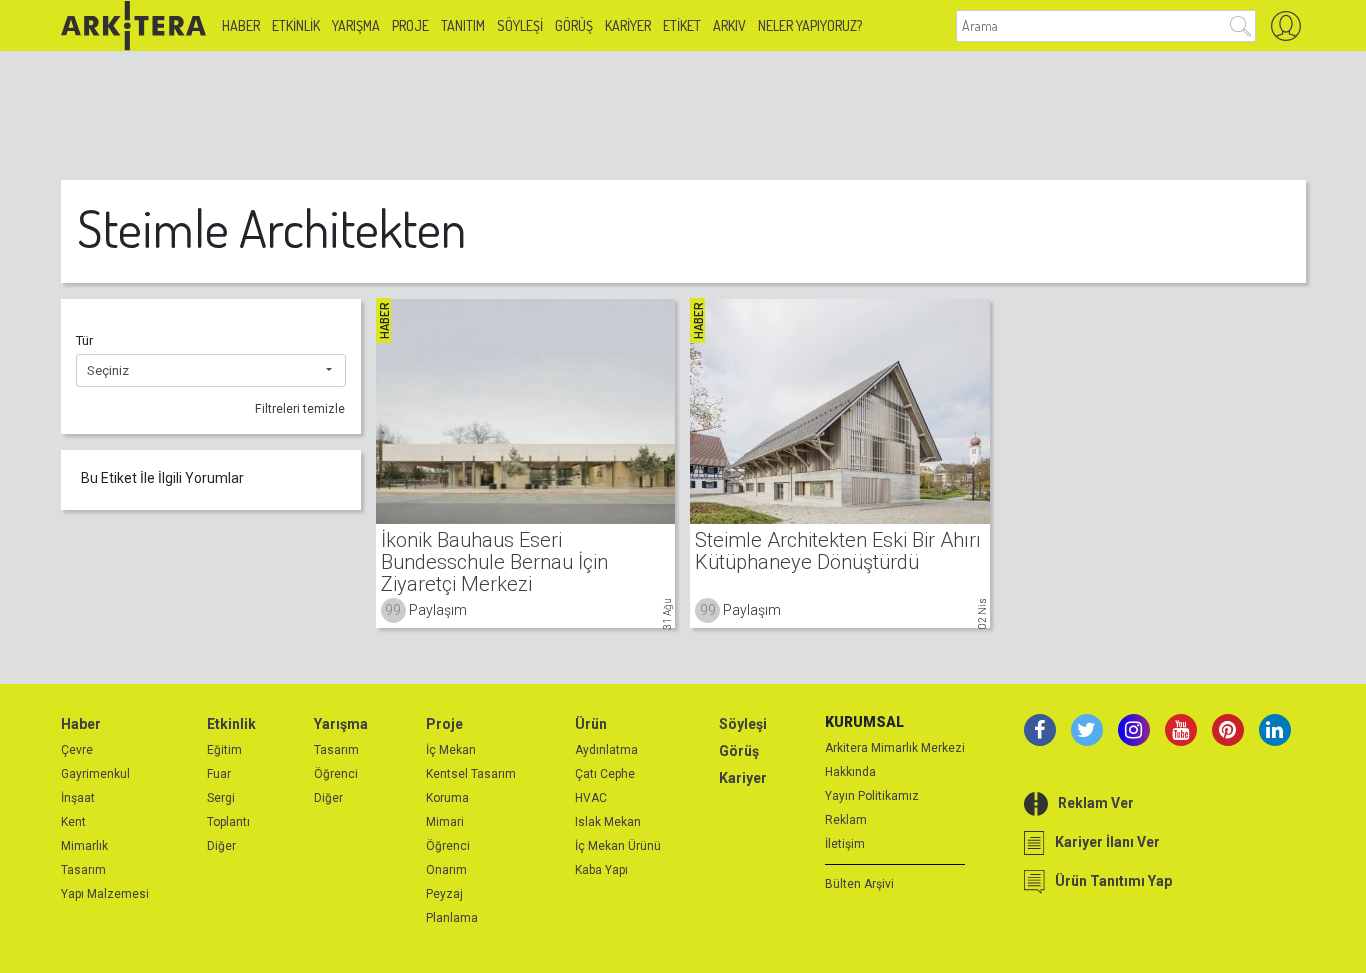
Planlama (452, 918)
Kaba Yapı (601, 870)
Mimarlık (84, 846)
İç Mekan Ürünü (618, 846)
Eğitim (224, 750)
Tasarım (83, 870)
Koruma (447, 798)
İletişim (845, 844)
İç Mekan (451, 750)
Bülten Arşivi (859, 884)
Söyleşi (520, 25)
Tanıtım (463, 25)
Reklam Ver (1096, 803)
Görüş (574, 25)
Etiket (682, 25)
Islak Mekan (608, 822)
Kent (73, 822)
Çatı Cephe (605, 774)
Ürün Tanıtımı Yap (1113, 881)
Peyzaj (444, 894)
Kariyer (628, 25)
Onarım (446, 870)
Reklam (846, 820)
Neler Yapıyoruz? (810, 25)
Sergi (221, 798)
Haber (241, 25)
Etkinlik (296, 25)
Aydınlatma (606, 750)
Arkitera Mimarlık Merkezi (895, 748)
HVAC (591, 798)
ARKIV (729, 25)
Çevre (77, 750)
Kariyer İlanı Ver (1107, 842)
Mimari (445, 822)
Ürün (591, 724)
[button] (211, 371)
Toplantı (228, 822)
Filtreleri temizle (300, 409)
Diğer (221, 846)
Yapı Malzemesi (105, 894)
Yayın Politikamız (872, 796)
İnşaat (78, 798)
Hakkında (850, 772)
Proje (410, 25)
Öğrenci (336, 774)
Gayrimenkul (95, 774)
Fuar (219, 774)
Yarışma (356, 25)
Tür (84, 340)
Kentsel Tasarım (471, 774)
